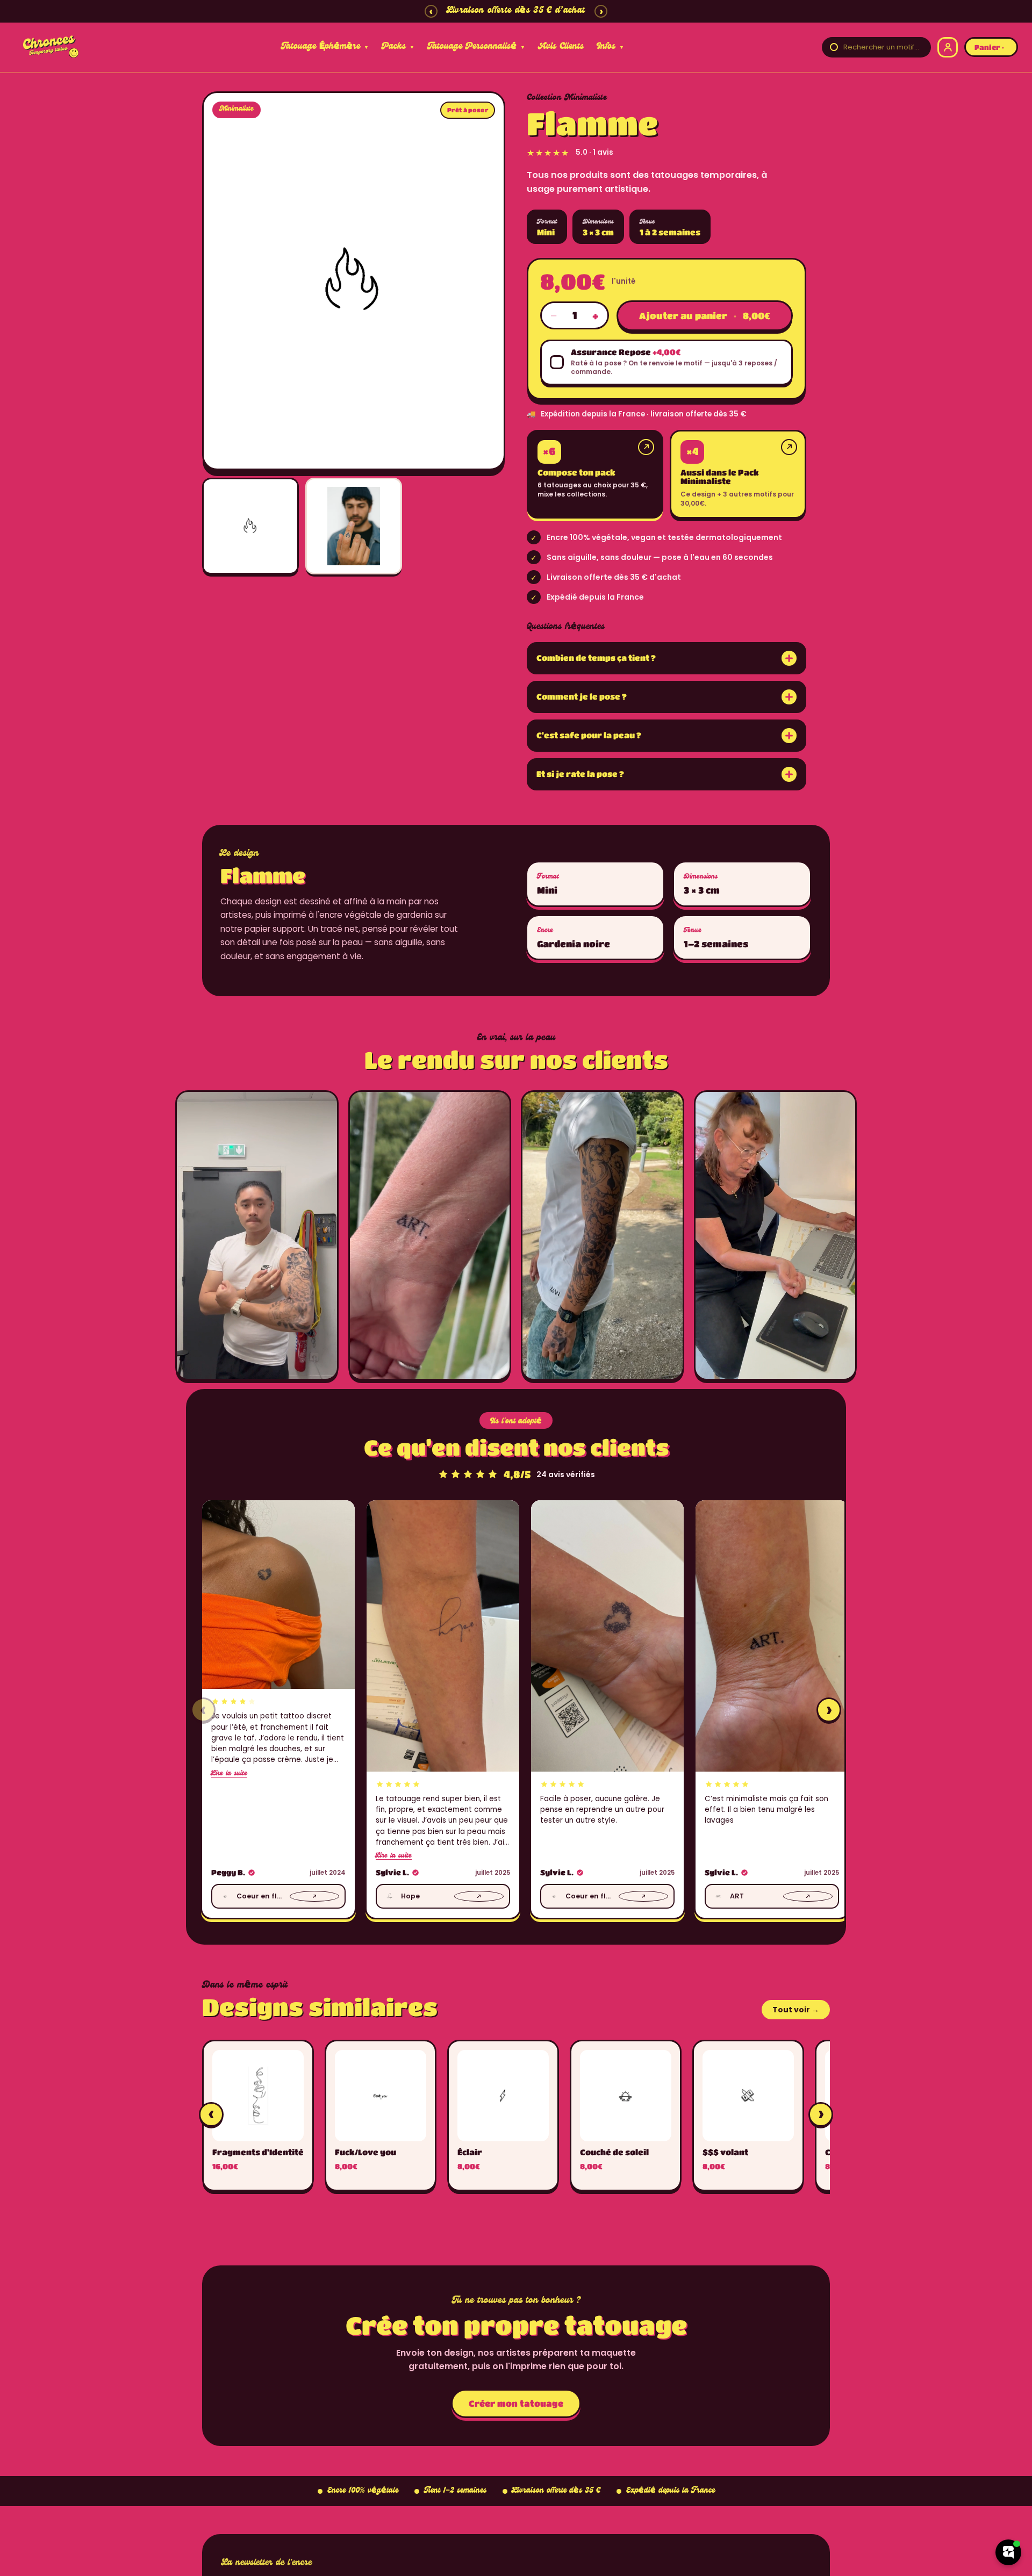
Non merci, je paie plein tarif (612, 1389)
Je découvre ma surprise (612, 1360)
